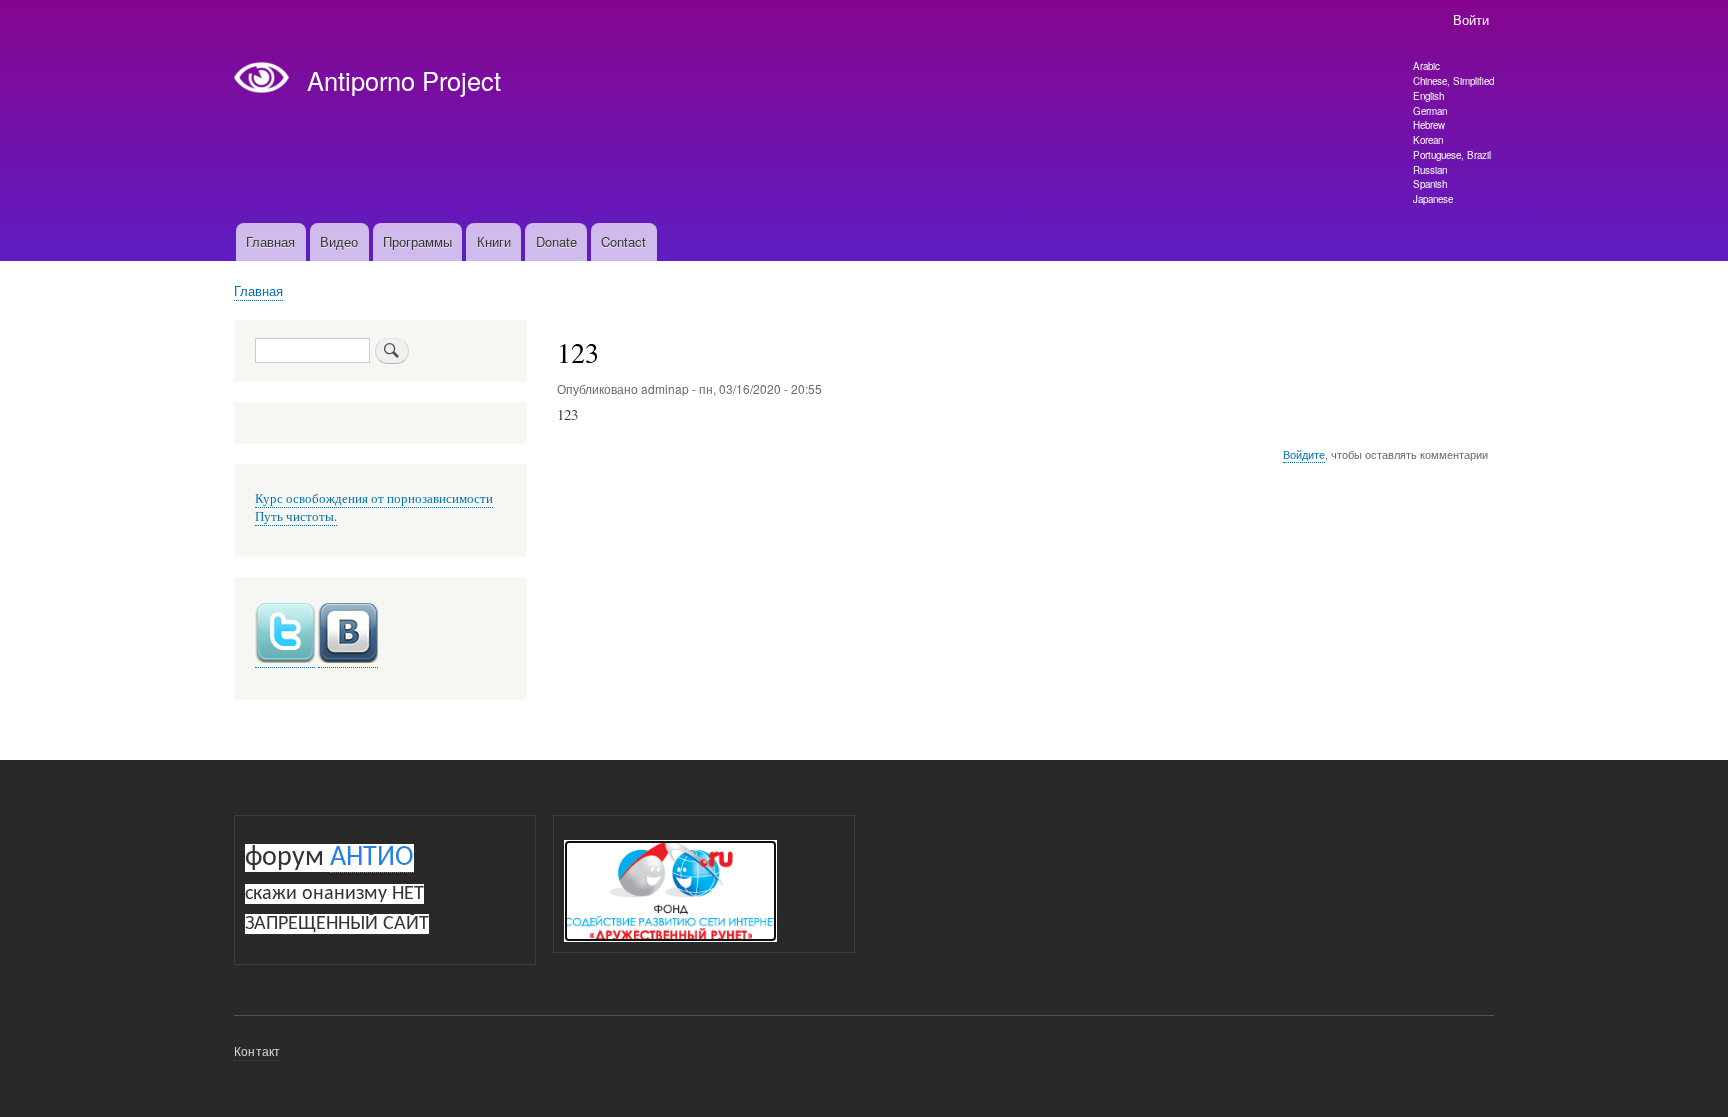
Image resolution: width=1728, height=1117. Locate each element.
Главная (270, 241)
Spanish (1430, 184)
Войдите (1304, 454)
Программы (417, 241)
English (1428, 96)
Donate (556, 241)
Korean (1428, 140)
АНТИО (372, 858)
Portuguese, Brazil (1452, 155)
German (1430, 111)
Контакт (257, 1050)
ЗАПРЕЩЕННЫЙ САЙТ (337, 924)
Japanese (1433, 199)
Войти (1471, 19)
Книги (494, 241)
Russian (1430, 170)
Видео (339, 241)
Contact (623, 241)
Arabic (1426, 66)
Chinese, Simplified (1453, 81)
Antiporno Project (404, 80)
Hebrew (1429, 125)
